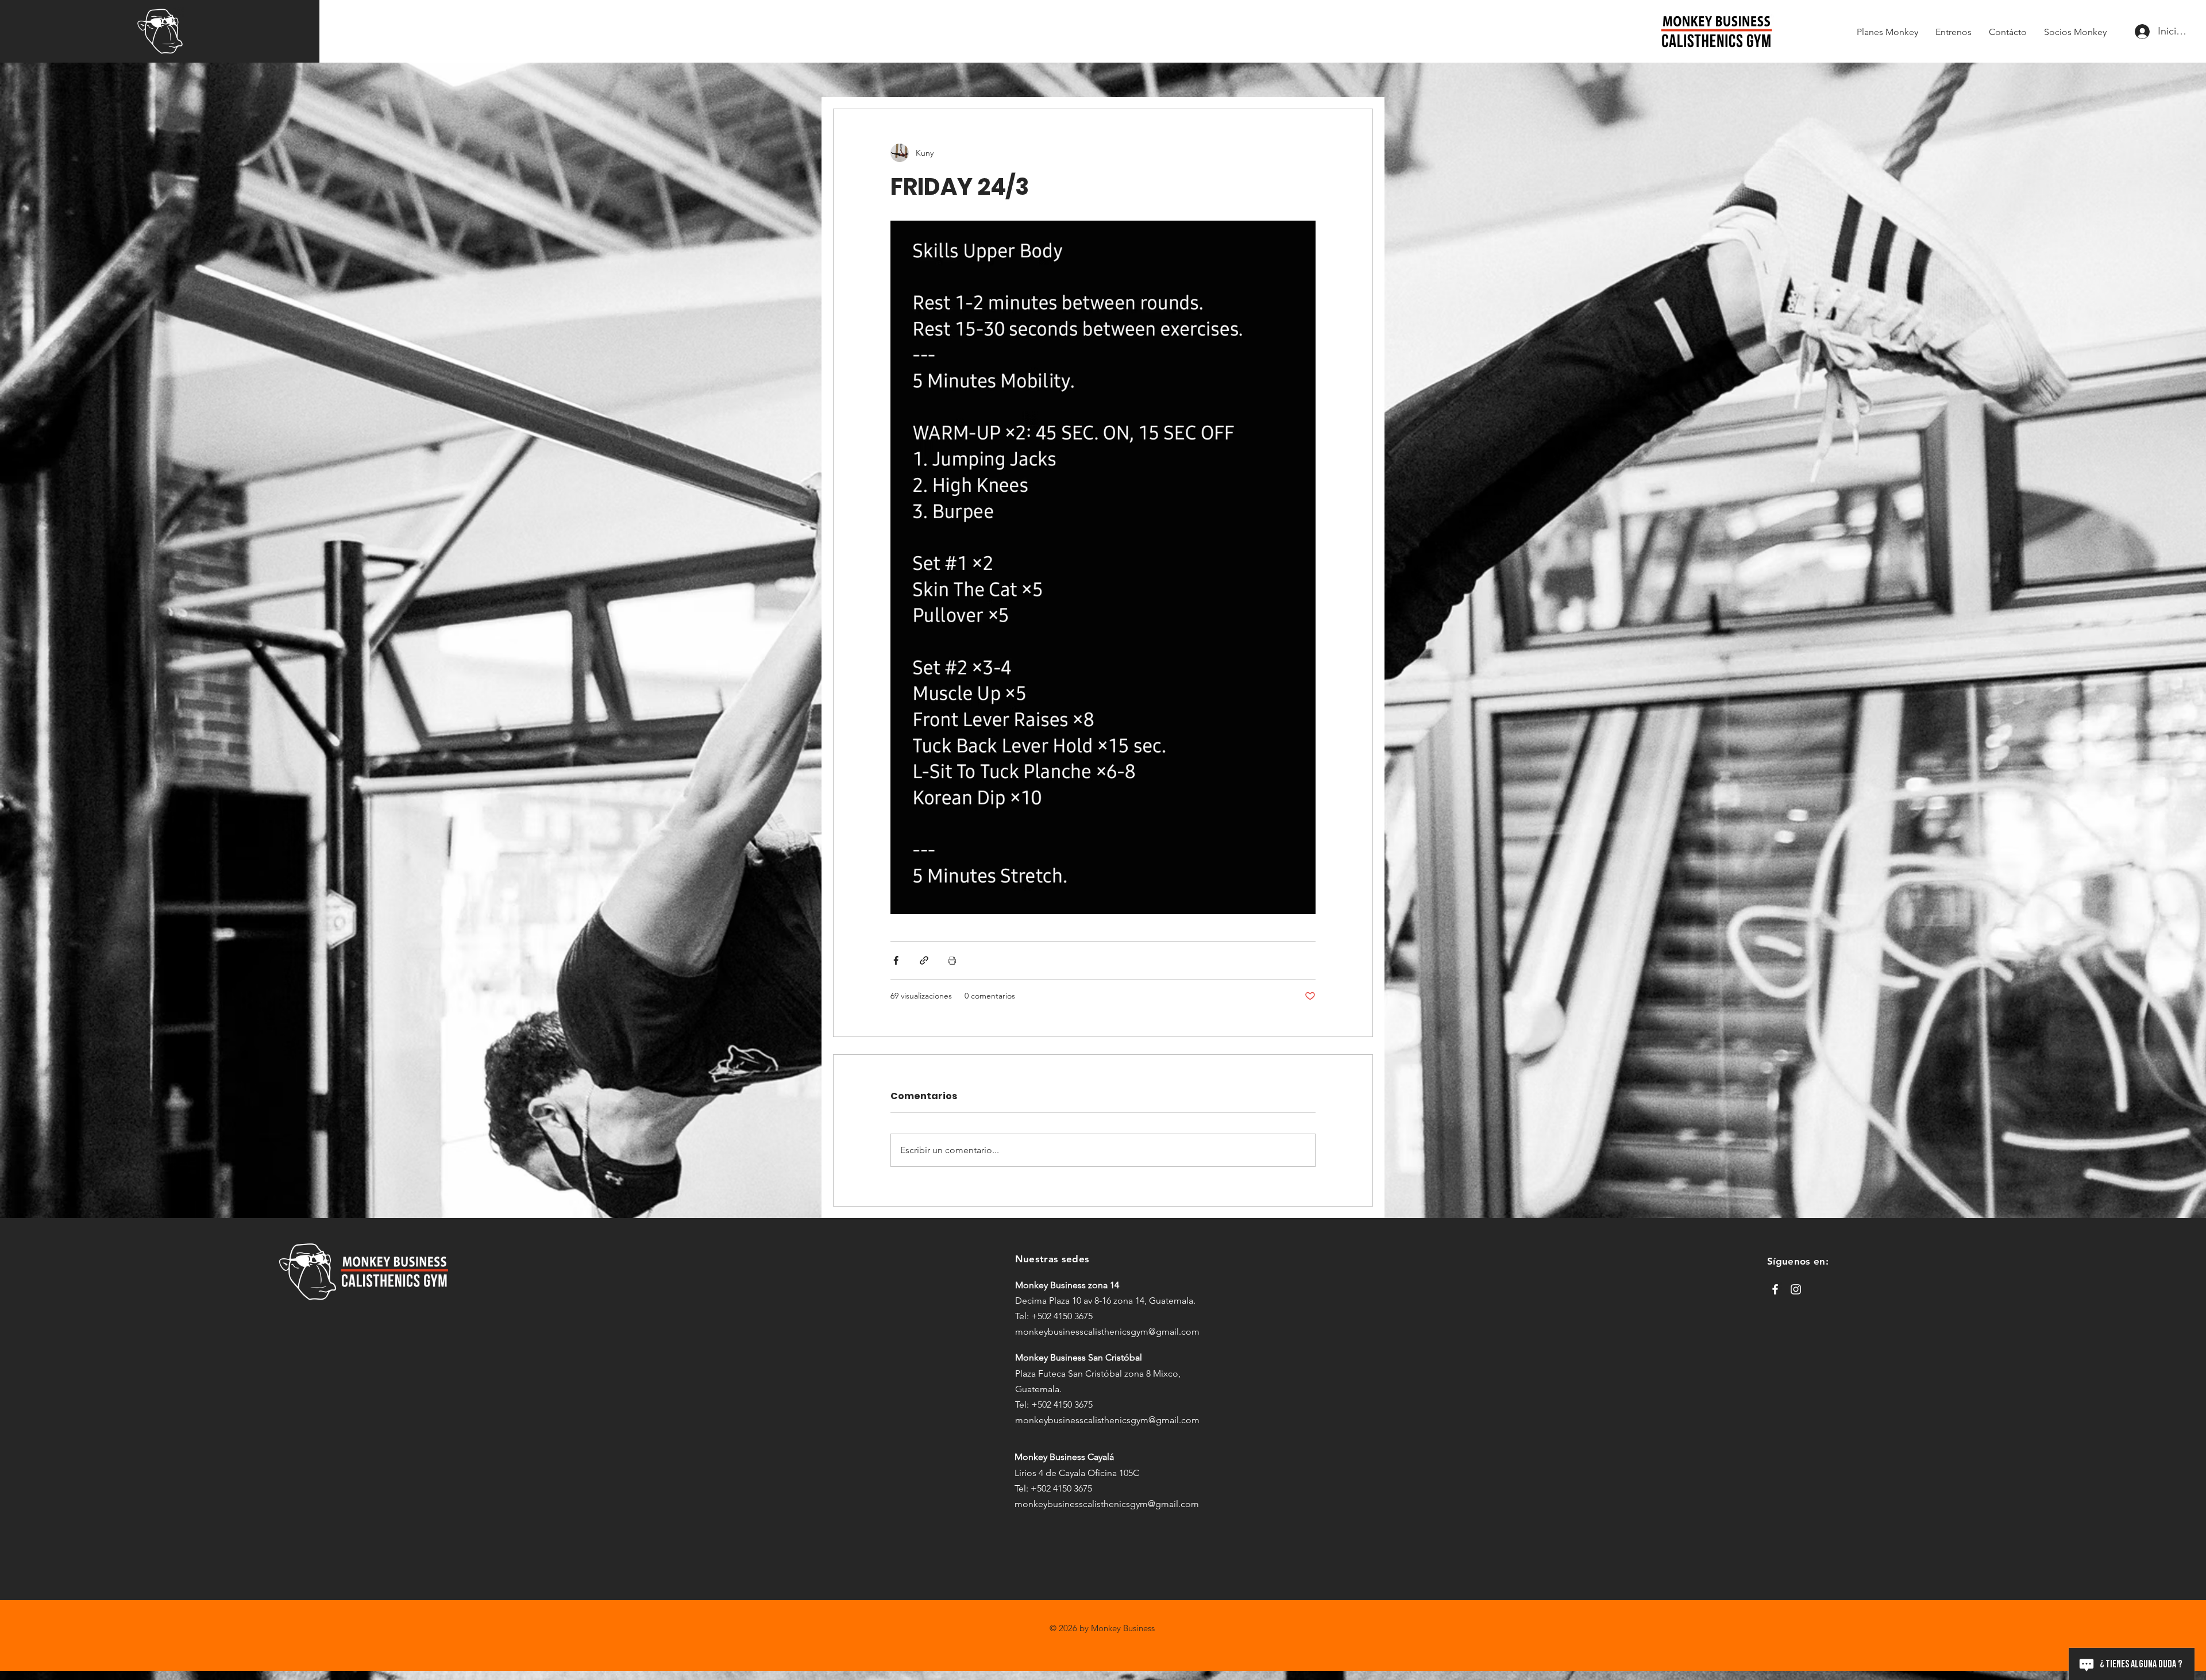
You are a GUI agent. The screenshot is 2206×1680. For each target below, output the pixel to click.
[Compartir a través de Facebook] (896, 960)
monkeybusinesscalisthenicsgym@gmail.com (1107, 1332)
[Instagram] (1796, 1289)
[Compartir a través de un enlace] (924, 960)
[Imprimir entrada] (952, 960)
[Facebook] (1775, 1289)
